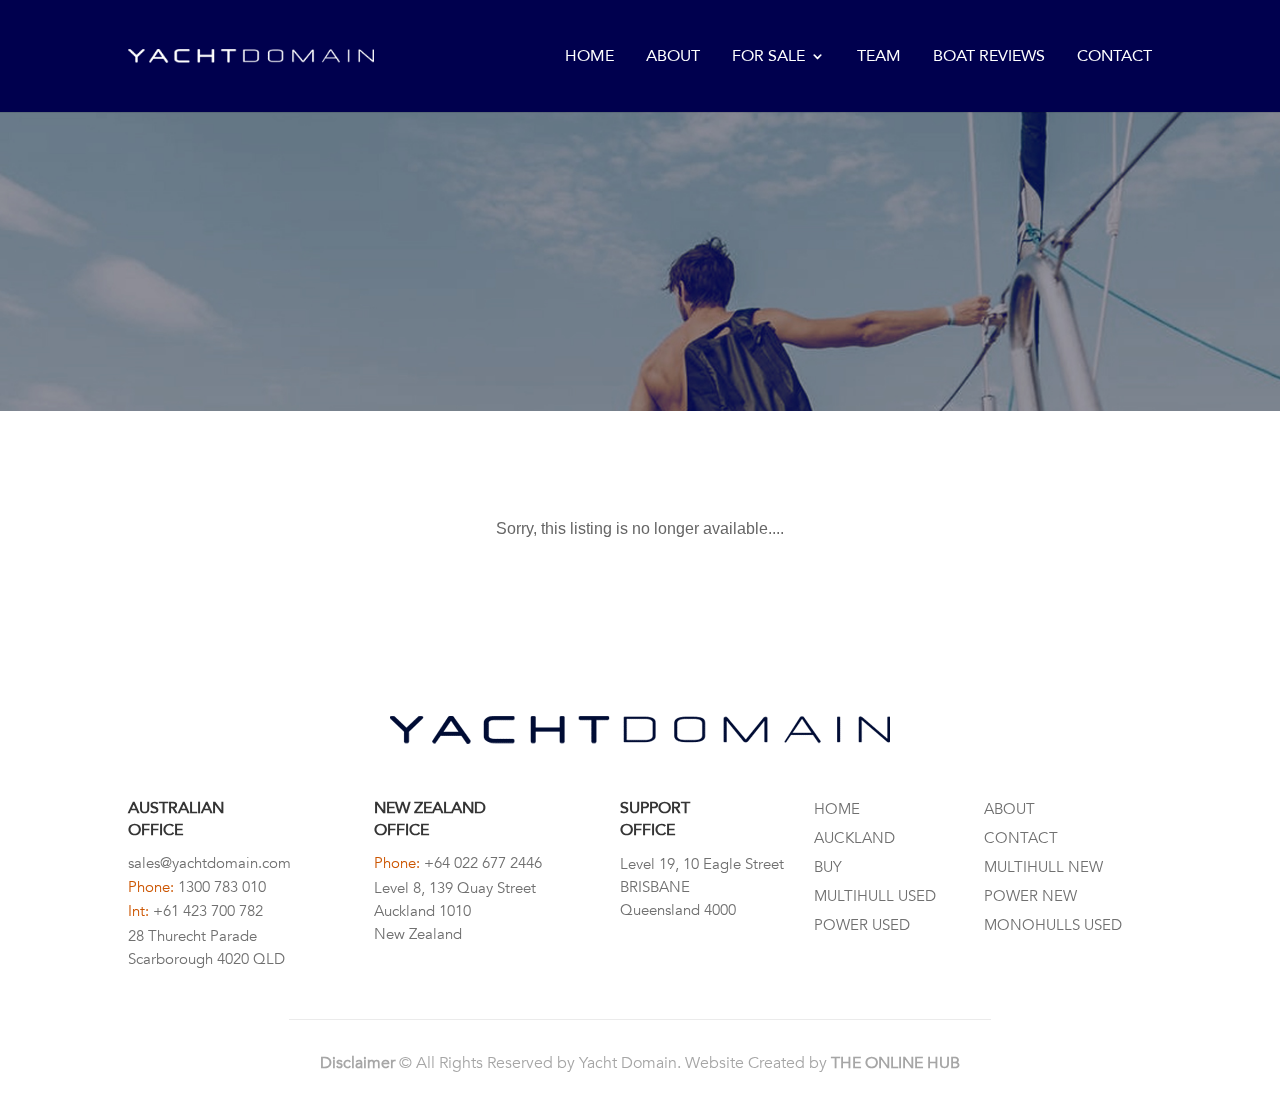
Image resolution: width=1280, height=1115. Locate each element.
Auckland (854, 838)
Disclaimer (357, 1063)
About (673, 57)
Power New (1030, 896)
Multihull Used (875, 896)
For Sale (768, 57)
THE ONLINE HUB (895, 1063)
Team (879, 57)
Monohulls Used (1053, 925)
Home (589, 57)
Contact (1114, 57)
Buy (828, 867)
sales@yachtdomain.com (209, 863)
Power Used (862, 925)
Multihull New (1043, 867)
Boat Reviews (989, 57)
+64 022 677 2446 (483, 863)
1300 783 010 (222, 887)
